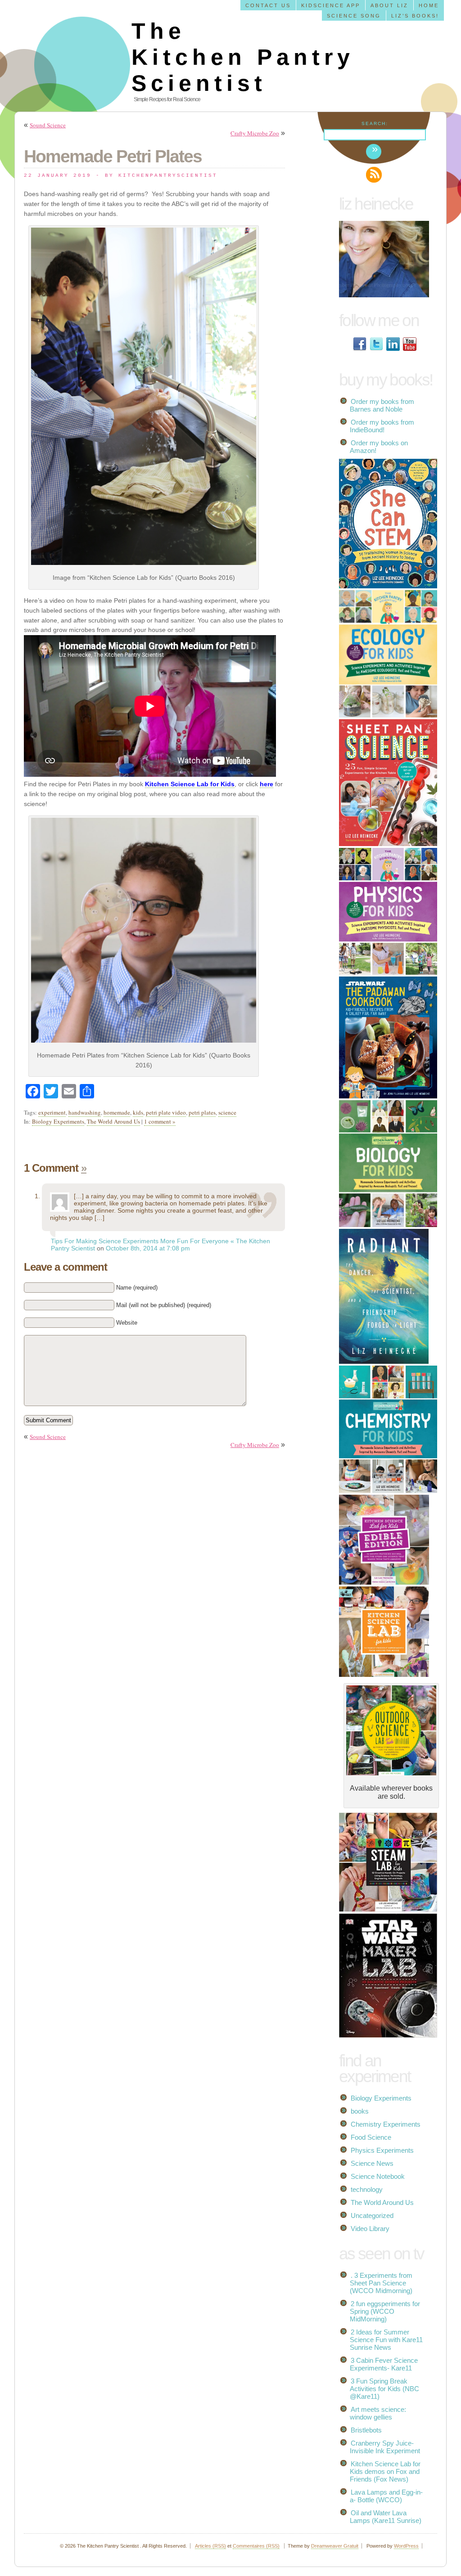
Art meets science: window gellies (378, 2413)
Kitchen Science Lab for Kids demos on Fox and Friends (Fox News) (385, 2471)
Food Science (371, 2137)
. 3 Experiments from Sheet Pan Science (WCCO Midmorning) (381, 2283)
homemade (117, 1112)
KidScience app (331, 5)
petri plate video (166, 1112)
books (360, 2111)
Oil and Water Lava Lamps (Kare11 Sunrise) (386, 2517)
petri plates (202, 1112)
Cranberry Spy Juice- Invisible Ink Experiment (385, 2447)
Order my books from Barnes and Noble (382, 405)
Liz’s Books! (415, 16)
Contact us (268, 5)
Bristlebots (366, 2430)
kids (138, 1112)
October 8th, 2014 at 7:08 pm (148, 1248)
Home (429, 5)
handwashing (85, 1112)
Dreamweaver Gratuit (335, 2546)
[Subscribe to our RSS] (374, 175)
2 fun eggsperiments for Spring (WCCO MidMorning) (385, 2311)
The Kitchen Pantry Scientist (243, 57)
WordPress (406, 2546)
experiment (52, 1112)
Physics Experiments (382, 2150)
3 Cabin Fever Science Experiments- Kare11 (384, 2364)
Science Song (354, 16)
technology (367, 2189)
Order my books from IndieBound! (382, 426)
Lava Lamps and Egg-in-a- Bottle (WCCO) (386, 2496)
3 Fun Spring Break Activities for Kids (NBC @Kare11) (384, 2389)
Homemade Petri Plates (113, 156)
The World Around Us (113, 1121)
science (227, 1112)
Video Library (370, 2229)
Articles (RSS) (210, 2546)
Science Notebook (378, 2176)
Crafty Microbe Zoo (255, 133)
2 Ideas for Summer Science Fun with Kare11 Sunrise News (386, 2340)
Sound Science (48, 125)
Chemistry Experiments (386, 2124)
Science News (372, 2163)
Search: (375, 123)
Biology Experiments (58, 1121)
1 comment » (160, 1121)
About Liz (389, 5)
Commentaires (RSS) (256, 2546)
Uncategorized (372, 2215)
